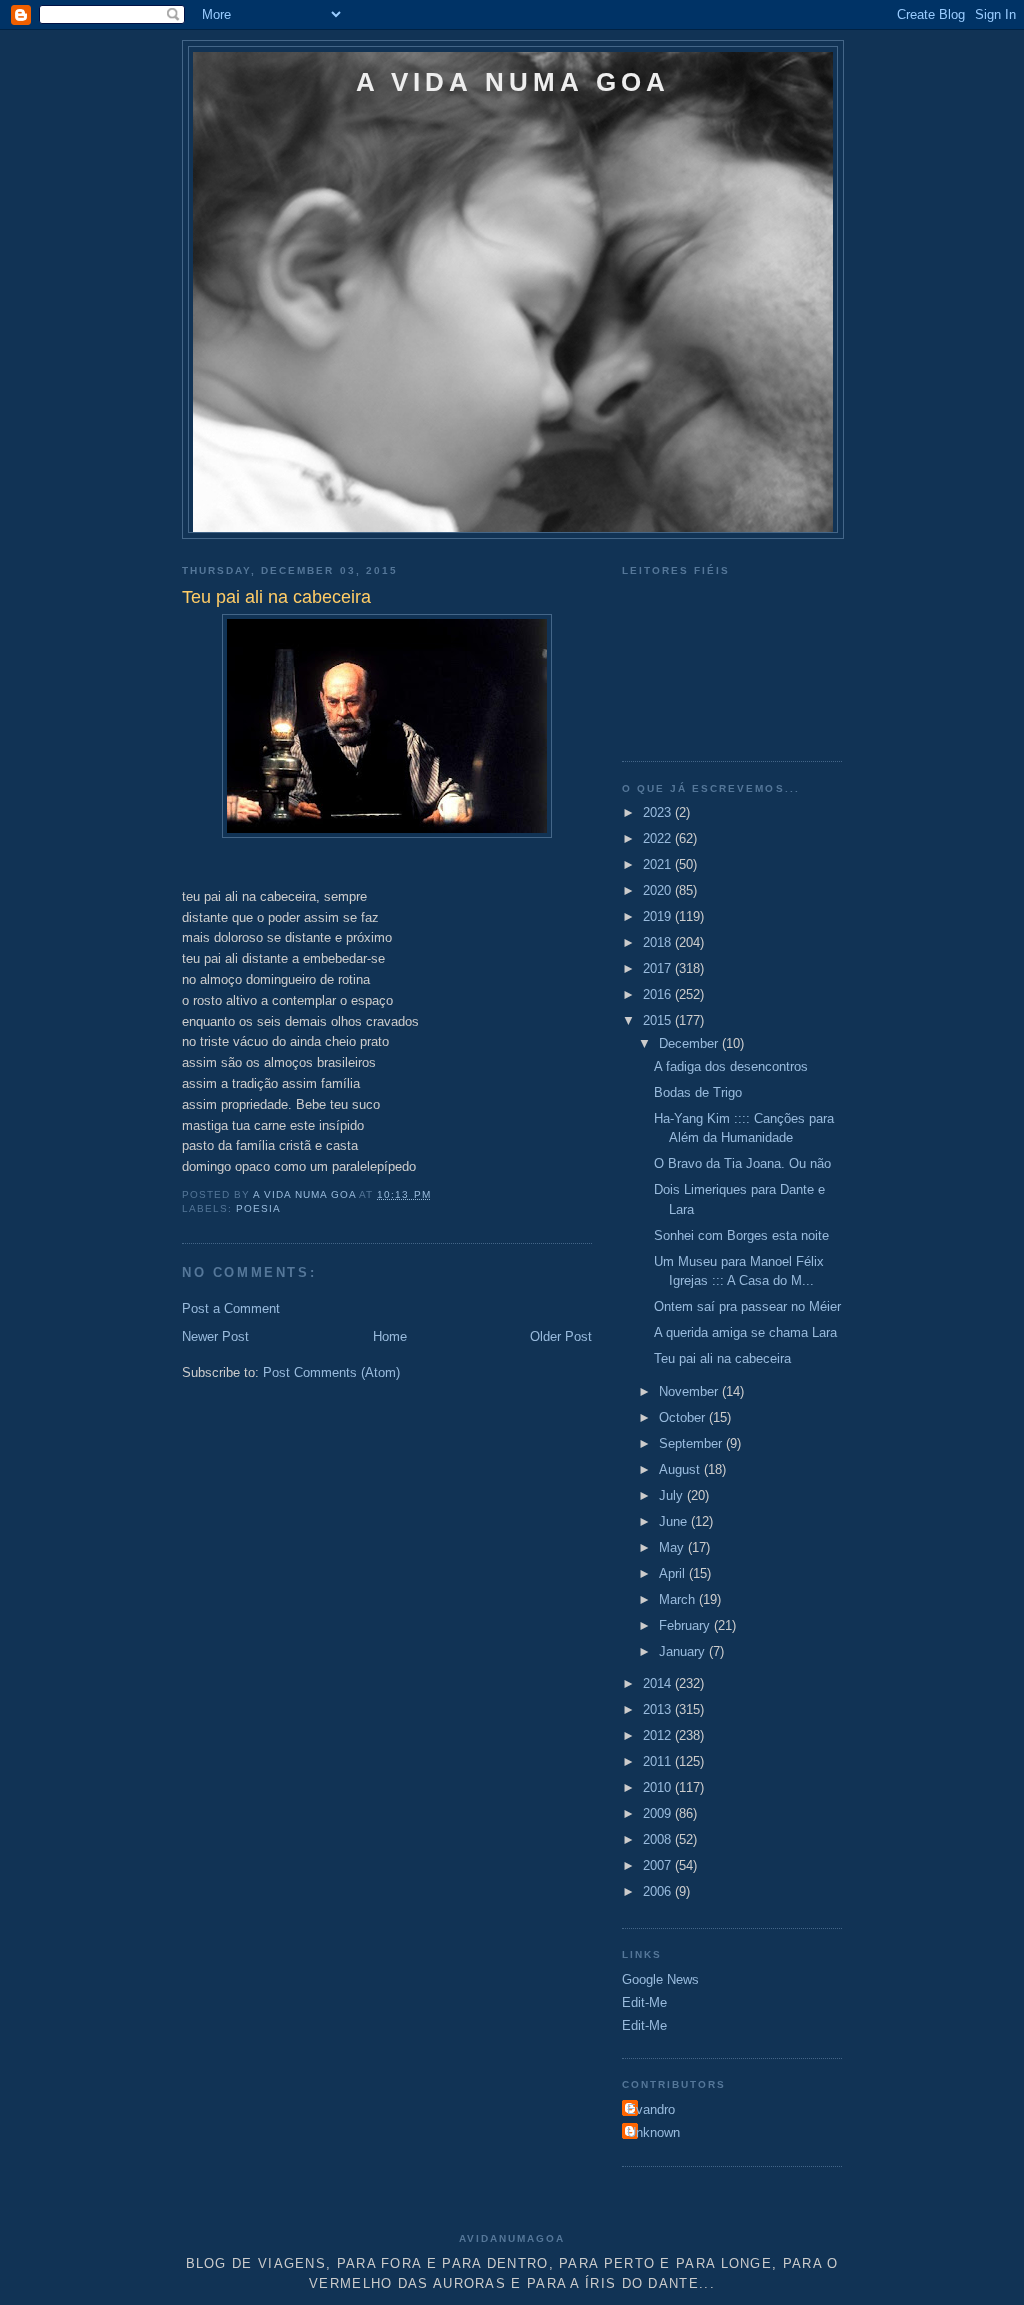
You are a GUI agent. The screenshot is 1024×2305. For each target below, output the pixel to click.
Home (390, 1336)
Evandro (651, 2109)
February (686, 1625)
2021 (659, 864)
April (674, 1573)
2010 (659, 1787)
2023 (659, 812)
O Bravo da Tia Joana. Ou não (742, 1163)
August (681, 1469)
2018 (659, 942)
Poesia (258, 1208)
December (690, 1043)
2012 (659, 1735)
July (673, 1495)
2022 (659, 838)
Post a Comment (231, 1308)
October (684, 1417)
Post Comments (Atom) (331, 1372)
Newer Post (215, 1336)
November (690, 1391)
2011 (659, 1761)
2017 (659, 968)
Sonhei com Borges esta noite (741, 1235)
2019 (659, 916)
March (679, 1599)
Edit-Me (644, 2002)
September (692, 1443)
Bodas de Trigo (698, 1092)
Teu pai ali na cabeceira (722, 1358)
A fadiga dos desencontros (731, 1066)
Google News (660, 1979)
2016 (659, 994)
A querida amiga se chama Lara (745, 1332)
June (675, 1521)
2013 (659, 1709)
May (673, 1547)
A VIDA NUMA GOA (513, 82)
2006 (659, 1891)
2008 (659, 1839)
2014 (659, 1683)
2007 (659, 1865)
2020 (659, 890)
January (684, 1651)
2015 (659, 1020)
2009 (659, 1813)
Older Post (561, 1336)
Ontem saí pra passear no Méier (747, 1306)
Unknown (653, 2132)
